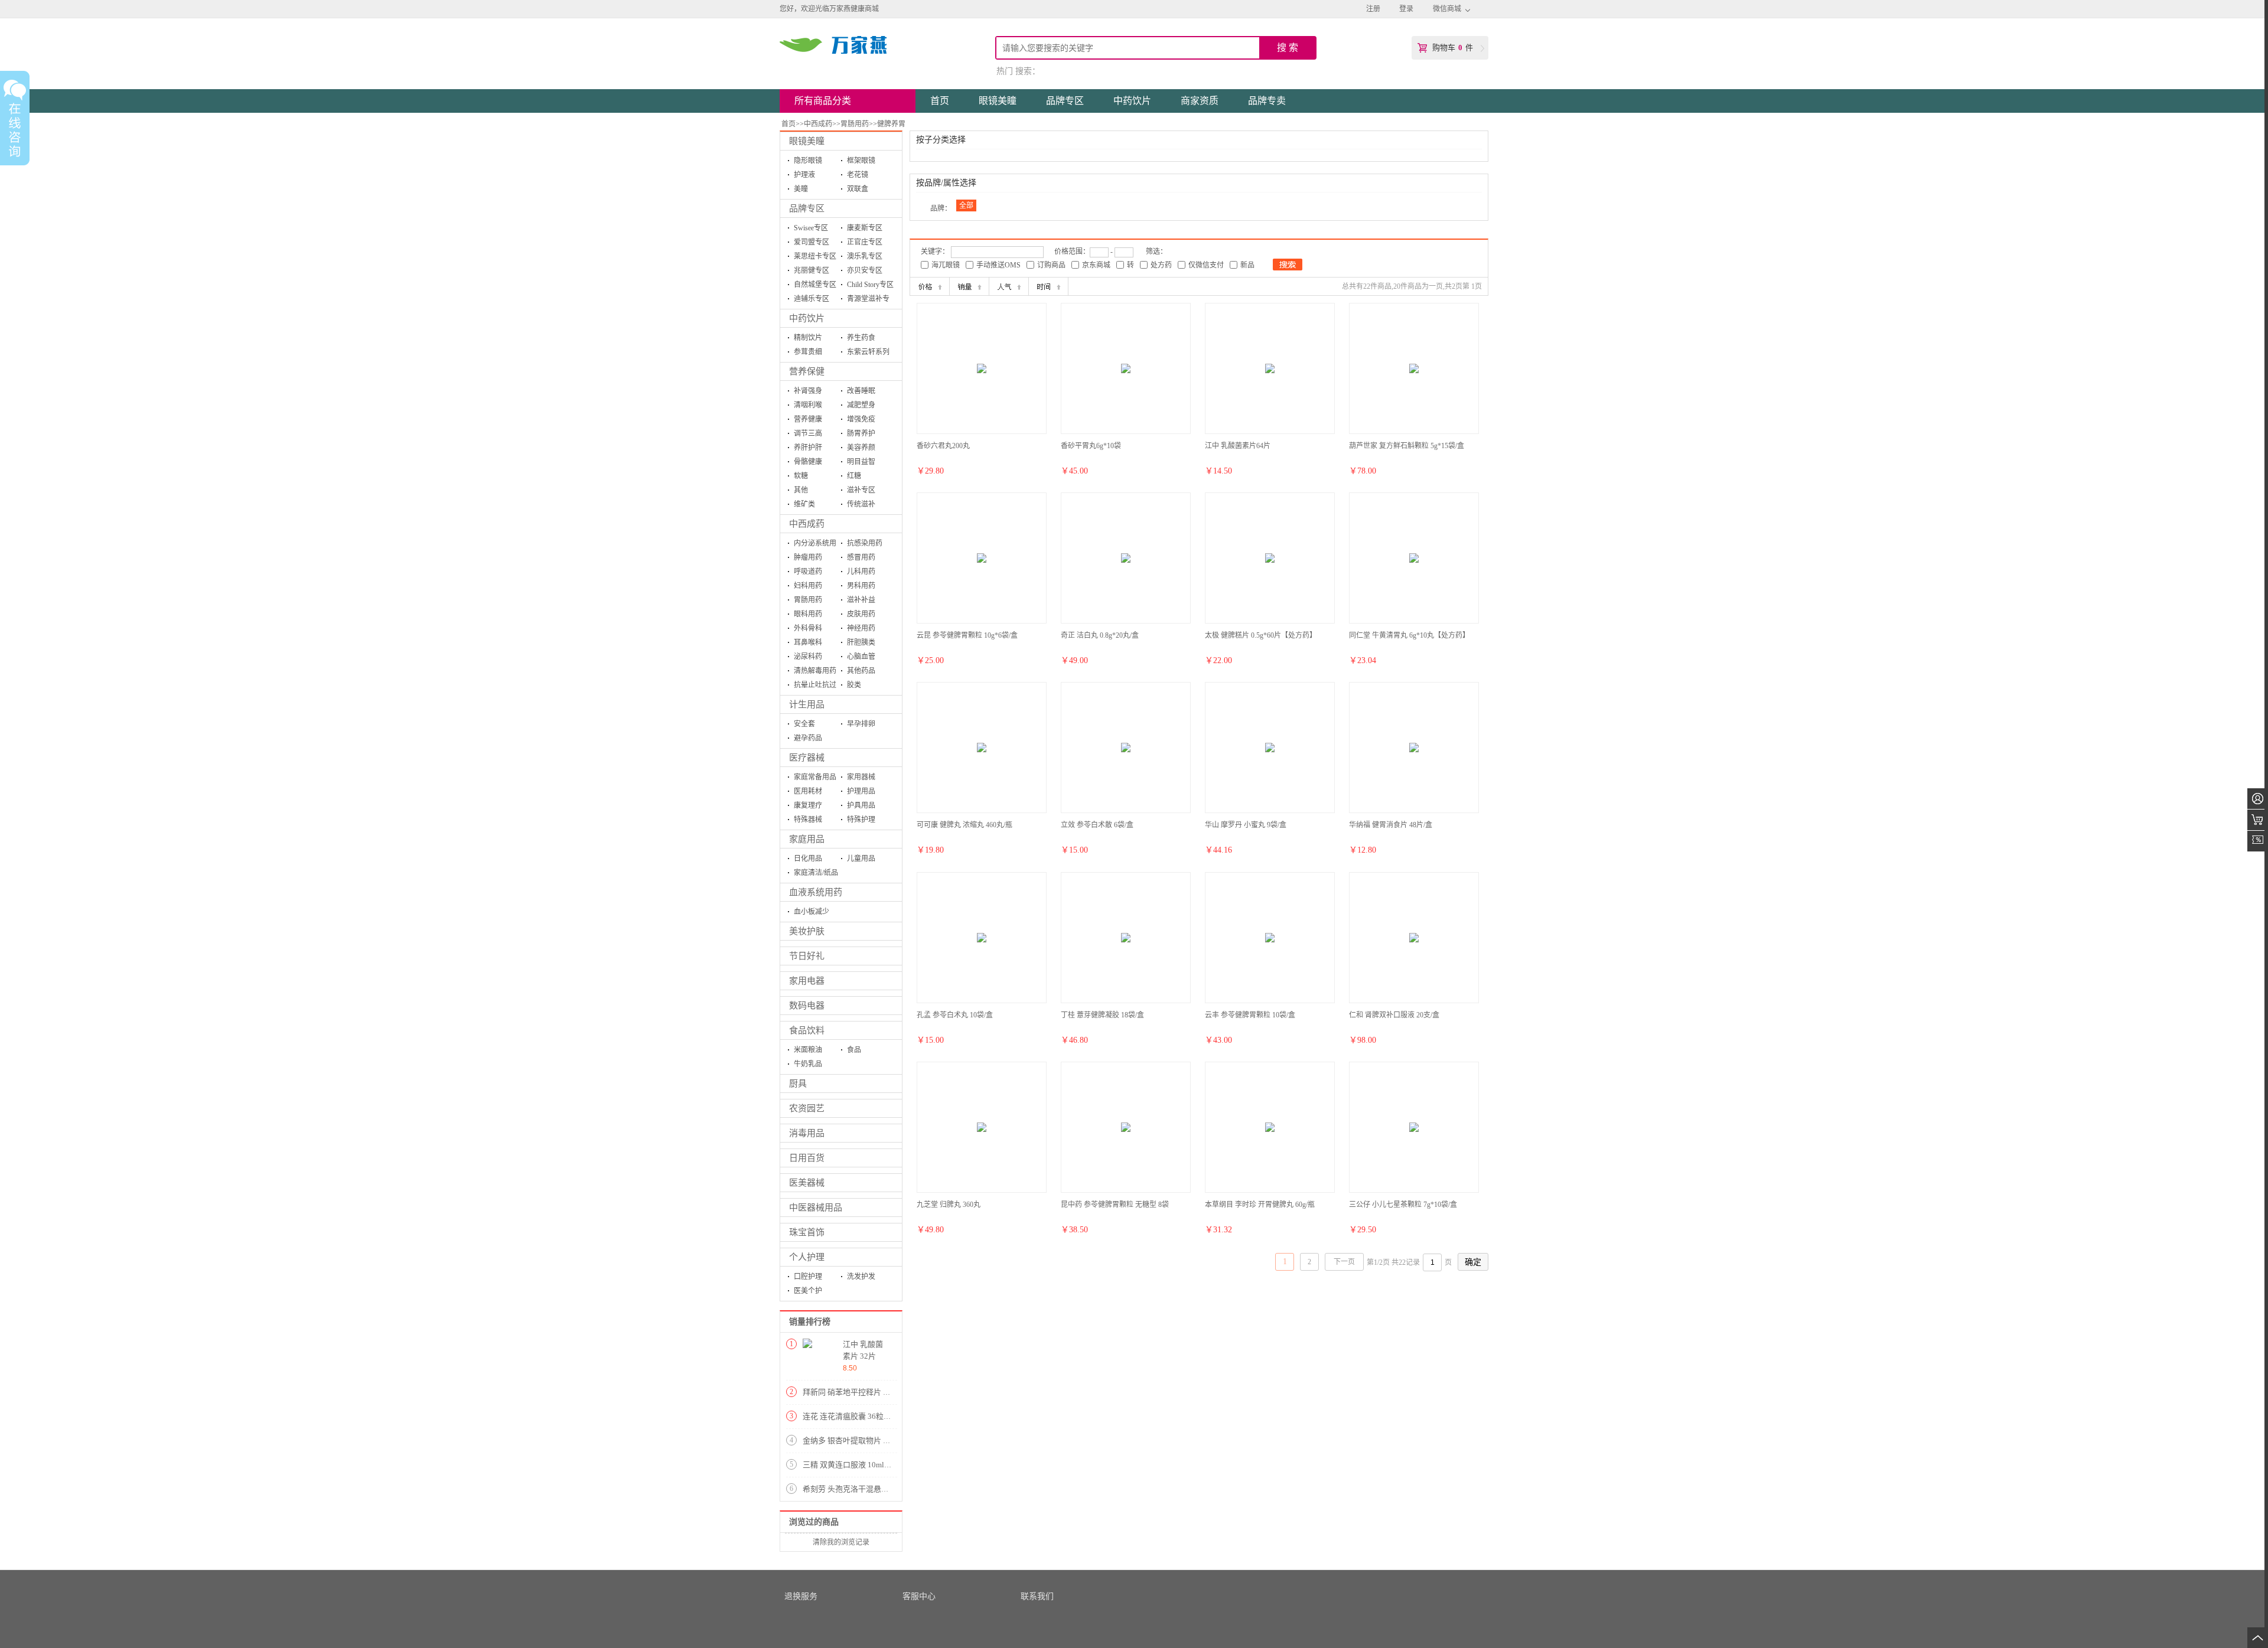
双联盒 (858, 189)
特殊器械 (808, 820)
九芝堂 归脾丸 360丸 (949, 1205)
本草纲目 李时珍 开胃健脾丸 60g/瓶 (1260, 1205)
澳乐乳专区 (865, 256)
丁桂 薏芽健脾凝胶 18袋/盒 (1102, 1015)
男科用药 (861, 586)
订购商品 (1051, 265)
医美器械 (807, 1183)
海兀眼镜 (946, 265)
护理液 (804, 175)
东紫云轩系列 (868, 352)
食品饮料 (807, 1030)
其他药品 (861, 671)
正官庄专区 (865, 242)
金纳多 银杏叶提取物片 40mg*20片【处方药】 (881, 1440)
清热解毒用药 (815, 671)
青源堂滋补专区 (868, 300)
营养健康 (808, 419)
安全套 (804, 724)
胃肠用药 (855, 124)
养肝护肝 (808, 448)
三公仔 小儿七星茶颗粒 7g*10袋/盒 (1403, 1205)
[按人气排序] (1009, 286)
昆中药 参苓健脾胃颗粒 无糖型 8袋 (1115, 1205)
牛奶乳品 (808, 1064)
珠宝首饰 (807, 1232)
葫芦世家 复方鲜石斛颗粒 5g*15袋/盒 (1407, 446)
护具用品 (861, 805)
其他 (801, 490)
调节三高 (808, 433)
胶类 (854, 685)
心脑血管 (861, 657)
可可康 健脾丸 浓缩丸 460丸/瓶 (964, 825)
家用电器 (807, 981)
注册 (1373, 9)
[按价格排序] (930, 286)
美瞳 (801, 189)
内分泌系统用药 (815, 545)
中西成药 (818, 124)
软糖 (801, 476)
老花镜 (858, 175)
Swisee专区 (811, 228)
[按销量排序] (969, 286)
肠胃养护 (861, 433)
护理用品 (861, 791)
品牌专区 (807, 208)
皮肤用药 (861, 614)
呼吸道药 (808, 572)
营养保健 (807, 371)
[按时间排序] (1048, 286)
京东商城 (1096, 265)
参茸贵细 (808, 352)
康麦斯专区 (865, 228)
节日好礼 (807, 956)
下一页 (1344, 1262)
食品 (854, 1050)
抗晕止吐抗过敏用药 (815, 686)
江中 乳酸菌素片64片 (1238, 446)
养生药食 (861, 338)
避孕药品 (808, 738)
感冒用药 (861, 557)
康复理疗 (808, 805)
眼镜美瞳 (807, 141)
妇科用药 (808, 586)
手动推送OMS (998, 265)
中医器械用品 (816, 1208)
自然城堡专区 (815, 285)
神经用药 (861, 628)
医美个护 (808, 1291)
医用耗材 (808, 791)
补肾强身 (808, 391)
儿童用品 (861, 859)
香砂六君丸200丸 (943, 446)
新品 (1247, 265)
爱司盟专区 (812, 242)
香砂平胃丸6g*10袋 (1091, 446)
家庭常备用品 (815, 777)
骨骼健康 (808, 462)
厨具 (798, 1084)
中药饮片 (807, 318)
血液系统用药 (816, 892)
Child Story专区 (870, 285)
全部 (966, 205)
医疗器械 (807, 758)
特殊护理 (861, 820)
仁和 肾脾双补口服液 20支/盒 (1394, 1015)
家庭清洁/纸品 (816, 873)
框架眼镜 (861, 161)
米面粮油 (808, 1050)
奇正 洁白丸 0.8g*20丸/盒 (1100, 635)
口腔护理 (808, 1277)
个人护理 (807, 1257)
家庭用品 (807, 839)
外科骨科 (808, 628)
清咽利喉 (808, 405)
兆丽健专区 (812, 270)
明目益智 (861, 462)
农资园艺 (807, 1108)
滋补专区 (861, 490)
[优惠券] (2258, 841)
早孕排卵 (861, 724)
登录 (1406, 9)
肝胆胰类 (861, 642)
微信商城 (1447, 9)
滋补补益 (861, 600)
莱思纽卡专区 (815, 256)
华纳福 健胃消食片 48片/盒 (1391, 825)
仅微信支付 (1206, 265)
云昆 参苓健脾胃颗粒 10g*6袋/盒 (967, 635)
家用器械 (861, 777)
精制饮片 (808, 338)
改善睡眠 (861, 391)
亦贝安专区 (865, 270)
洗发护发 (861, 1277)
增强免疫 (861, 419)
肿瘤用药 (808, 557)
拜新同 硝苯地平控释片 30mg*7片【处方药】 (879, 1392)
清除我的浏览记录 (841, 1542)
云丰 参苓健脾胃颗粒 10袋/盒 (1250, 1015)
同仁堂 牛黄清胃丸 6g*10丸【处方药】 (1409, 635)
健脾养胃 (891, 124)
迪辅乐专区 (812, 299)
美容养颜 (861, 448)
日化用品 (808, 859)
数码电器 (807, 1006)
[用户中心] (2258, 799)
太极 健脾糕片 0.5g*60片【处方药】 (1261, 635)
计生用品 (807, 704)
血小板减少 (812, 912)
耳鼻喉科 (808, 642)
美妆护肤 (807, 931)
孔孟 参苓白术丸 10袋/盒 (955, 1015)
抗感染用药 (865, 543)
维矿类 (804, 504)
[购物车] (2258, 820)
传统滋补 (861, 504)
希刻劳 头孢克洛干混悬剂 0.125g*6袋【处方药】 (885, 1489)
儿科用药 (861, 572)
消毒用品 (807, 1133)
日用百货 (807, 1158)
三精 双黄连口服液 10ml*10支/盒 (858, 1465)
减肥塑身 (861, 405)
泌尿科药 (808, 657)
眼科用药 (808, 614)
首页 (788, 124)
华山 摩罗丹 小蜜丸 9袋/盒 (1246, 825)
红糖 (854, 476)
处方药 (1161, 265)
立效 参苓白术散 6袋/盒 (1097, 825)
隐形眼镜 (808, 161)
